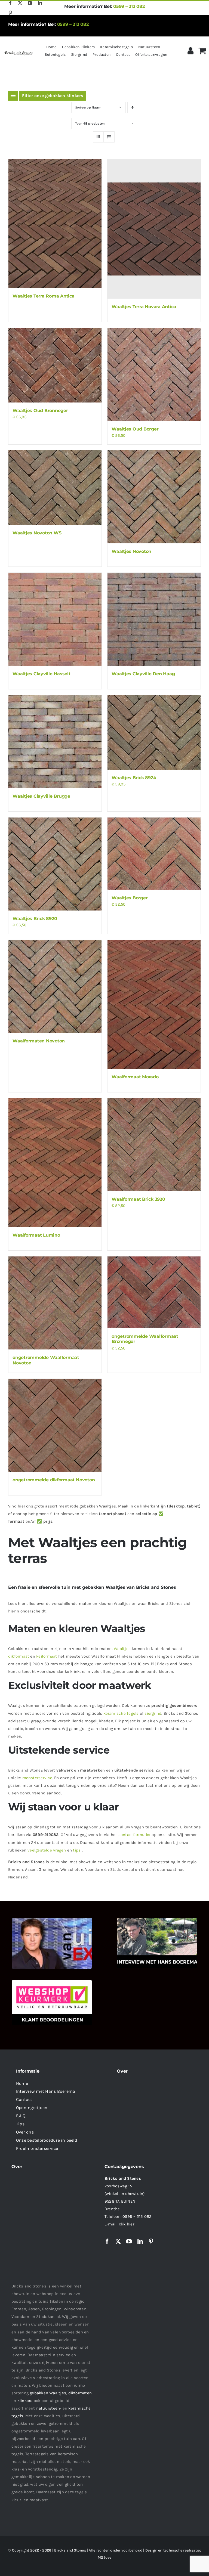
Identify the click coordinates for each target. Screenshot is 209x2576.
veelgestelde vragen (47, 1850)
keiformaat (47, 1656)
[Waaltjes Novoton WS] (55, 488)
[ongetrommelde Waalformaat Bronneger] (154, 1292)
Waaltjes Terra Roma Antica (44, 296)
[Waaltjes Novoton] (154, 497)
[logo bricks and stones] (18, 52)
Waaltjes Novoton (131, 551)
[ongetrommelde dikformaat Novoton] (55, 1425)
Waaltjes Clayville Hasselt (42, 674)
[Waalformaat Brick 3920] (154, 1145)
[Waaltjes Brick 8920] (55, 864)
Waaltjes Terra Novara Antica (144, 307)
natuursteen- (49, 2408)
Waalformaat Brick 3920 (138, 1199)
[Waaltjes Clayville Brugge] (55, 742)
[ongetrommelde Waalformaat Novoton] (55, 1303)
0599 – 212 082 (129, 6)
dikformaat (19, 1656)
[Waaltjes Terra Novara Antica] (154, 229)
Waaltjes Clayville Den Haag (143, 674)
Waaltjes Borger (130, 898)
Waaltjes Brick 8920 (35, 919)
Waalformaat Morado (135, 1077)
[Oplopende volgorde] (133, 108)
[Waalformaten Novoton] (55, 986)
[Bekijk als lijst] (109, 137)
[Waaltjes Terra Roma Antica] (55, 224)
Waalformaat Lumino (36, 1235)
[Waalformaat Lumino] (55, 1163)
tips (77, 1850)
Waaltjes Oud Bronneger (40, 411)
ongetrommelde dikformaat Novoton (54, 1480)
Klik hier (126, 2224)
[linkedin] (40, 3)
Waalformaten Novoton (39, 1041)
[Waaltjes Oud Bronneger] (55, 365)
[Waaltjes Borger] (154, 854)
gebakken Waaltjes (48, 2393)
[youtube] (30, 3)
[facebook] (10, 3)
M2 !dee (105, 2557)
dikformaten (80, 2393)
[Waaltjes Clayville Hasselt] (55, 619)
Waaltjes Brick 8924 (134, 778)
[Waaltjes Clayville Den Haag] (154, 619)
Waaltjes (122, 1649)
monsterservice (37, 1778)
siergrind (153, 1713)
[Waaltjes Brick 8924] (154, 732)
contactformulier (135, 1835)
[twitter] (20, 3)
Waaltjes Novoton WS (37, 533)
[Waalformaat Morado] (154, 1004)
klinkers (25, 2401)
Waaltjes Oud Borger (135, 429)
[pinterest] (10, 13)
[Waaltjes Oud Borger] (154, 374)
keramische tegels (121, 1713)
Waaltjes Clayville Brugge (41, 796)
